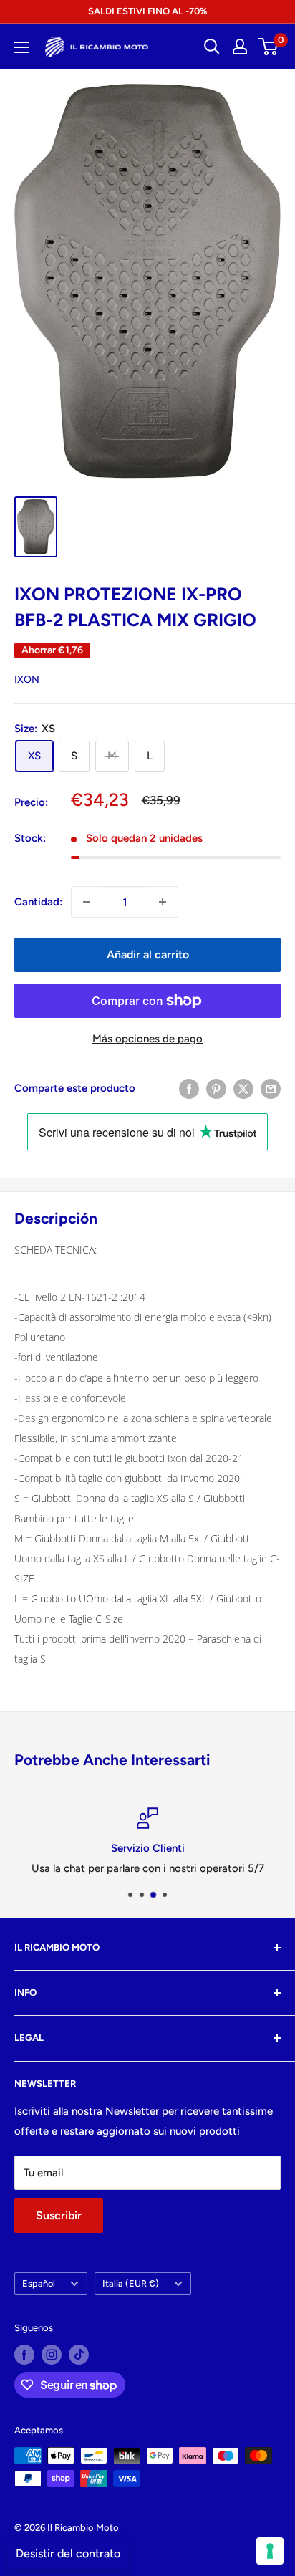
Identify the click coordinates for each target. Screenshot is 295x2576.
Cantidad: (38, 902)
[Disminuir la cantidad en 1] (87, 902)
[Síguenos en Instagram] (52, 2355)
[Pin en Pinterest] (216, 1088)
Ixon (27, 679)
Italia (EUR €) (131, 2283)
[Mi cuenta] (240, 47)
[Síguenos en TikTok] (79, 2355)
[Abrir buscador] (212, 47)
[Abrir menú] (21, 47)
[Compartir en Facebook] (189, 1088)
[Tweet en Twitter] (243, 1088)
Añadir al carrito (148, 955)
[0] (269, 47)
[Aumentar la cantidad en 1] (163, 902)
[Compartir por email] (271, 1088)
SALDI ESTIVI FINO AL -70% (147, 11)
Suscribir (59, 2215)
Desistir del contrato (68, 2553)
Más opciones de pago (147, 1039)
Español (39, 2283)
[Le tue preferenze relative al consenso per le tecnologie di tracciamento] (270, 2551)
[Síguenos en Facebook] (24, 2355)
